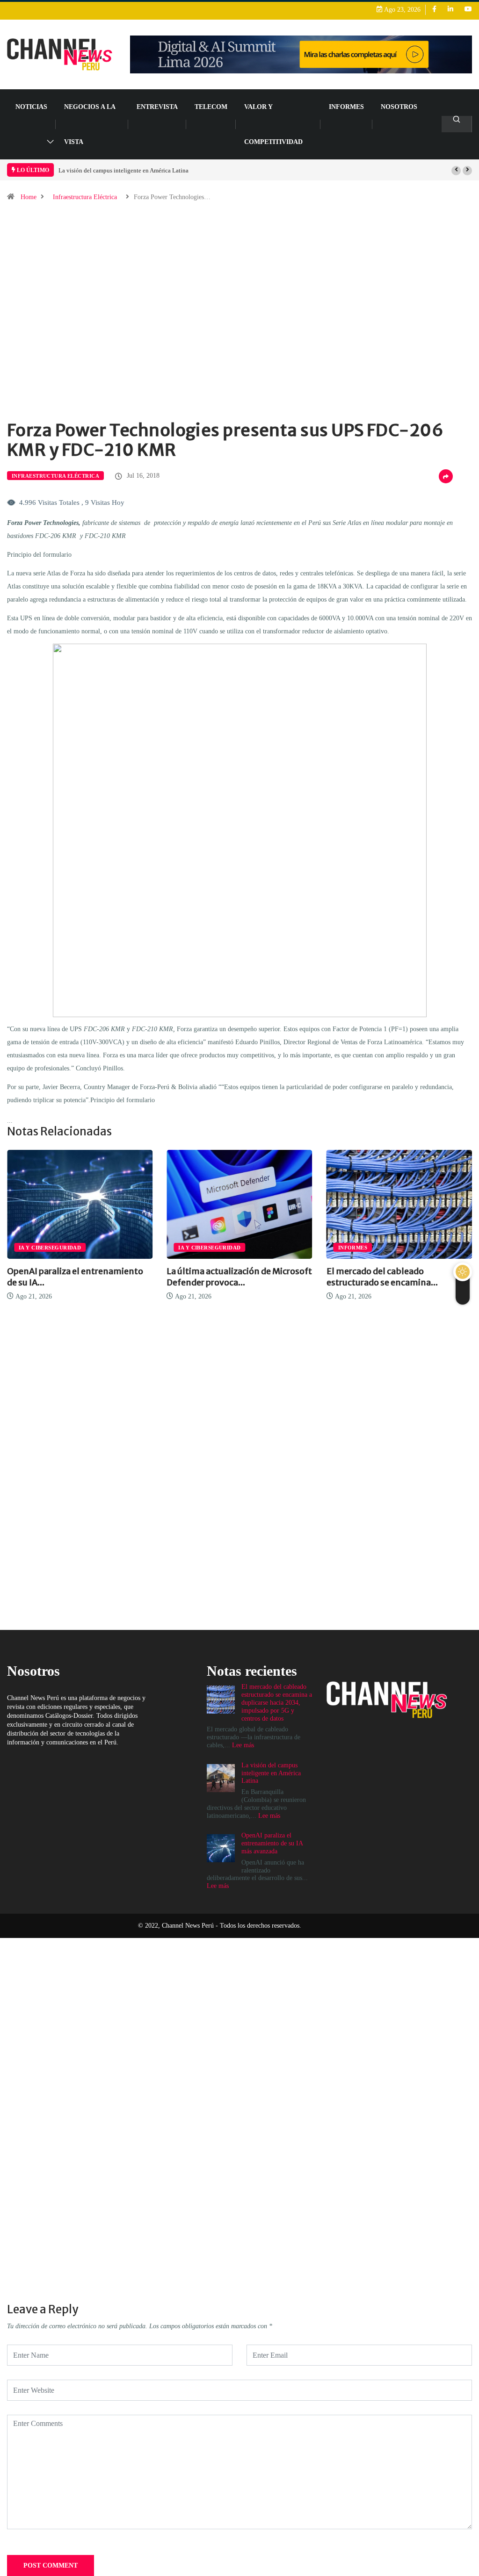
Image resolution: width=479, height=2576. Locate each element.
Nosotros (399, 107)
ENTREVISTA (157, 107)
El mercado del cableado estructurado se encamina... (382, 1277)
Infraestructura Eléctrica (85, 197)
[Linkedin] (450, 10)
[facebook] (434, 10)
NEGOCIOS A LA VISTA (90, 124)
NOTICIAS (31, 107)
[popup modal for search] (457, 124)
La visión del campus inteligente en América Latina (123, 170)
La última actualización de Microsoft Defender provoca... (239, 1277)
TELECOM (211, 107)
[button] (456, 171)
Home (29, 197)
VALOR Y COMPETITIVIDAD (273, 124)
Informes (346, 107)
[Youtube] (468, 10)
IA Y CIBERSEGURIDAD (50, 1248)
